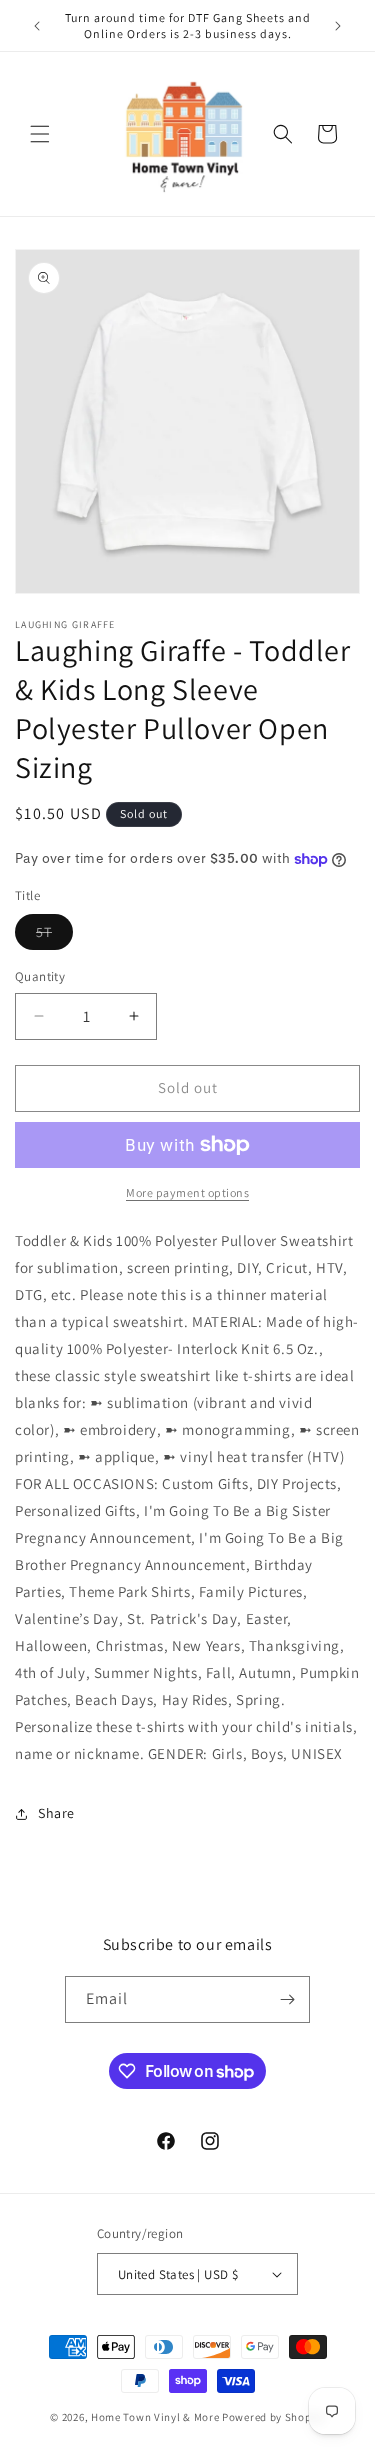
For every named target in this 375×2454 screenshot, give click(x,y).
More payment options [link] (187, 1192)
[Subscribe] (287, 1999)
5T (54, 936)
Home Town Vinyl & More (155, 2417)
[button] (40, 134)
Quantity (40, 976)
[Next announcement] (338, 26)
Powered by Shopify (273, 2417)
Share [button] (56, 1813)
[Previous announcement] (37, 26)
